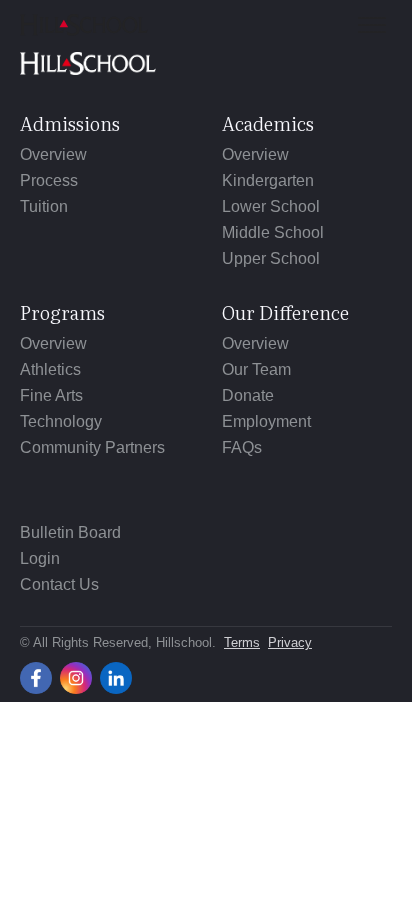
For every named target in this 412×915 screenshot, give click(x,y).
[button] (36, 678)
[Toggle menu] (372, 25)
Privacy (290, 642)
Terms (242, 642)
